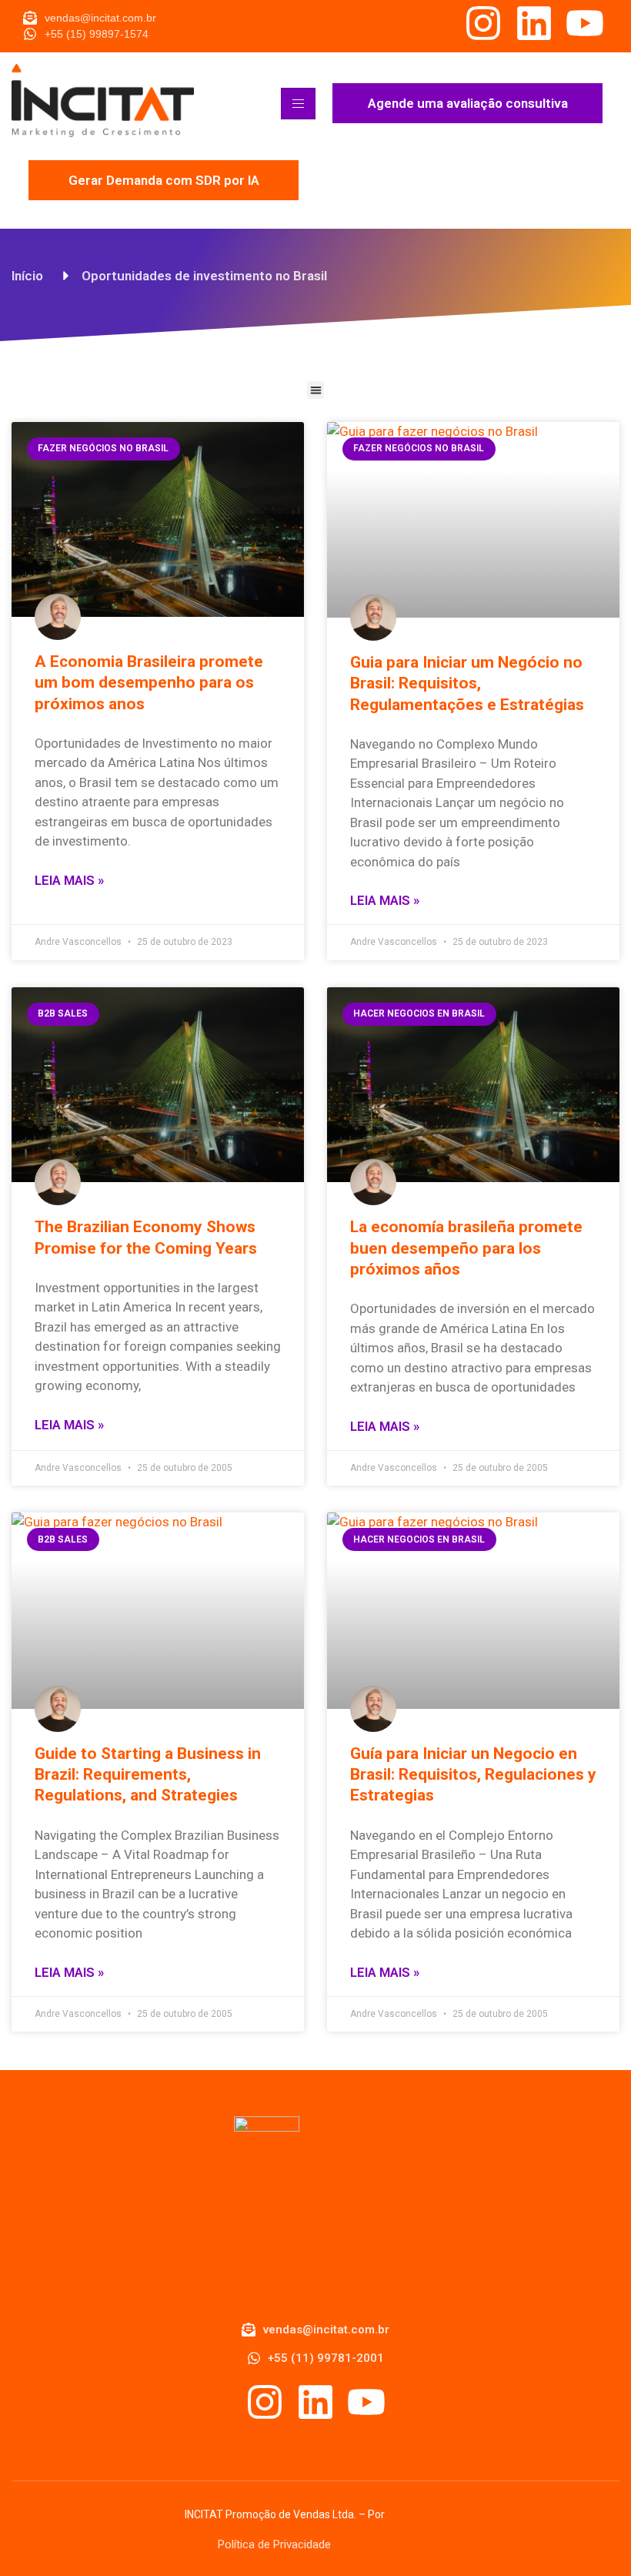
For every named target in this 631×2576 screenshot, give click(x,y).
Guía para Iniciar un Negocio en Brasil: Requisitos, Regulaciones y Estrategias (473, 1775)
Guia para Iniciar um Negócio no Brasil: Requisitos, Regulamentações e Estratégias (467, 683)
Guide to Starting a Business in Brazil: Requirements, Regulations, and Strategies (148, 1775)
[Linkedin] (534, 23)
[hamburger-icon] (298, 104)
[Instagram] (483, 23)
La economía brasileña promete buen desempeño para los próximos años (466, 1248)
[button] (316, 390)
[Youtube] (585, 23)
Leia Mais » (69, 880)
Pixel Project (417, 2514)
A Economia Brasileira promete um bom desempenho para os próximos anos (149, 683)
